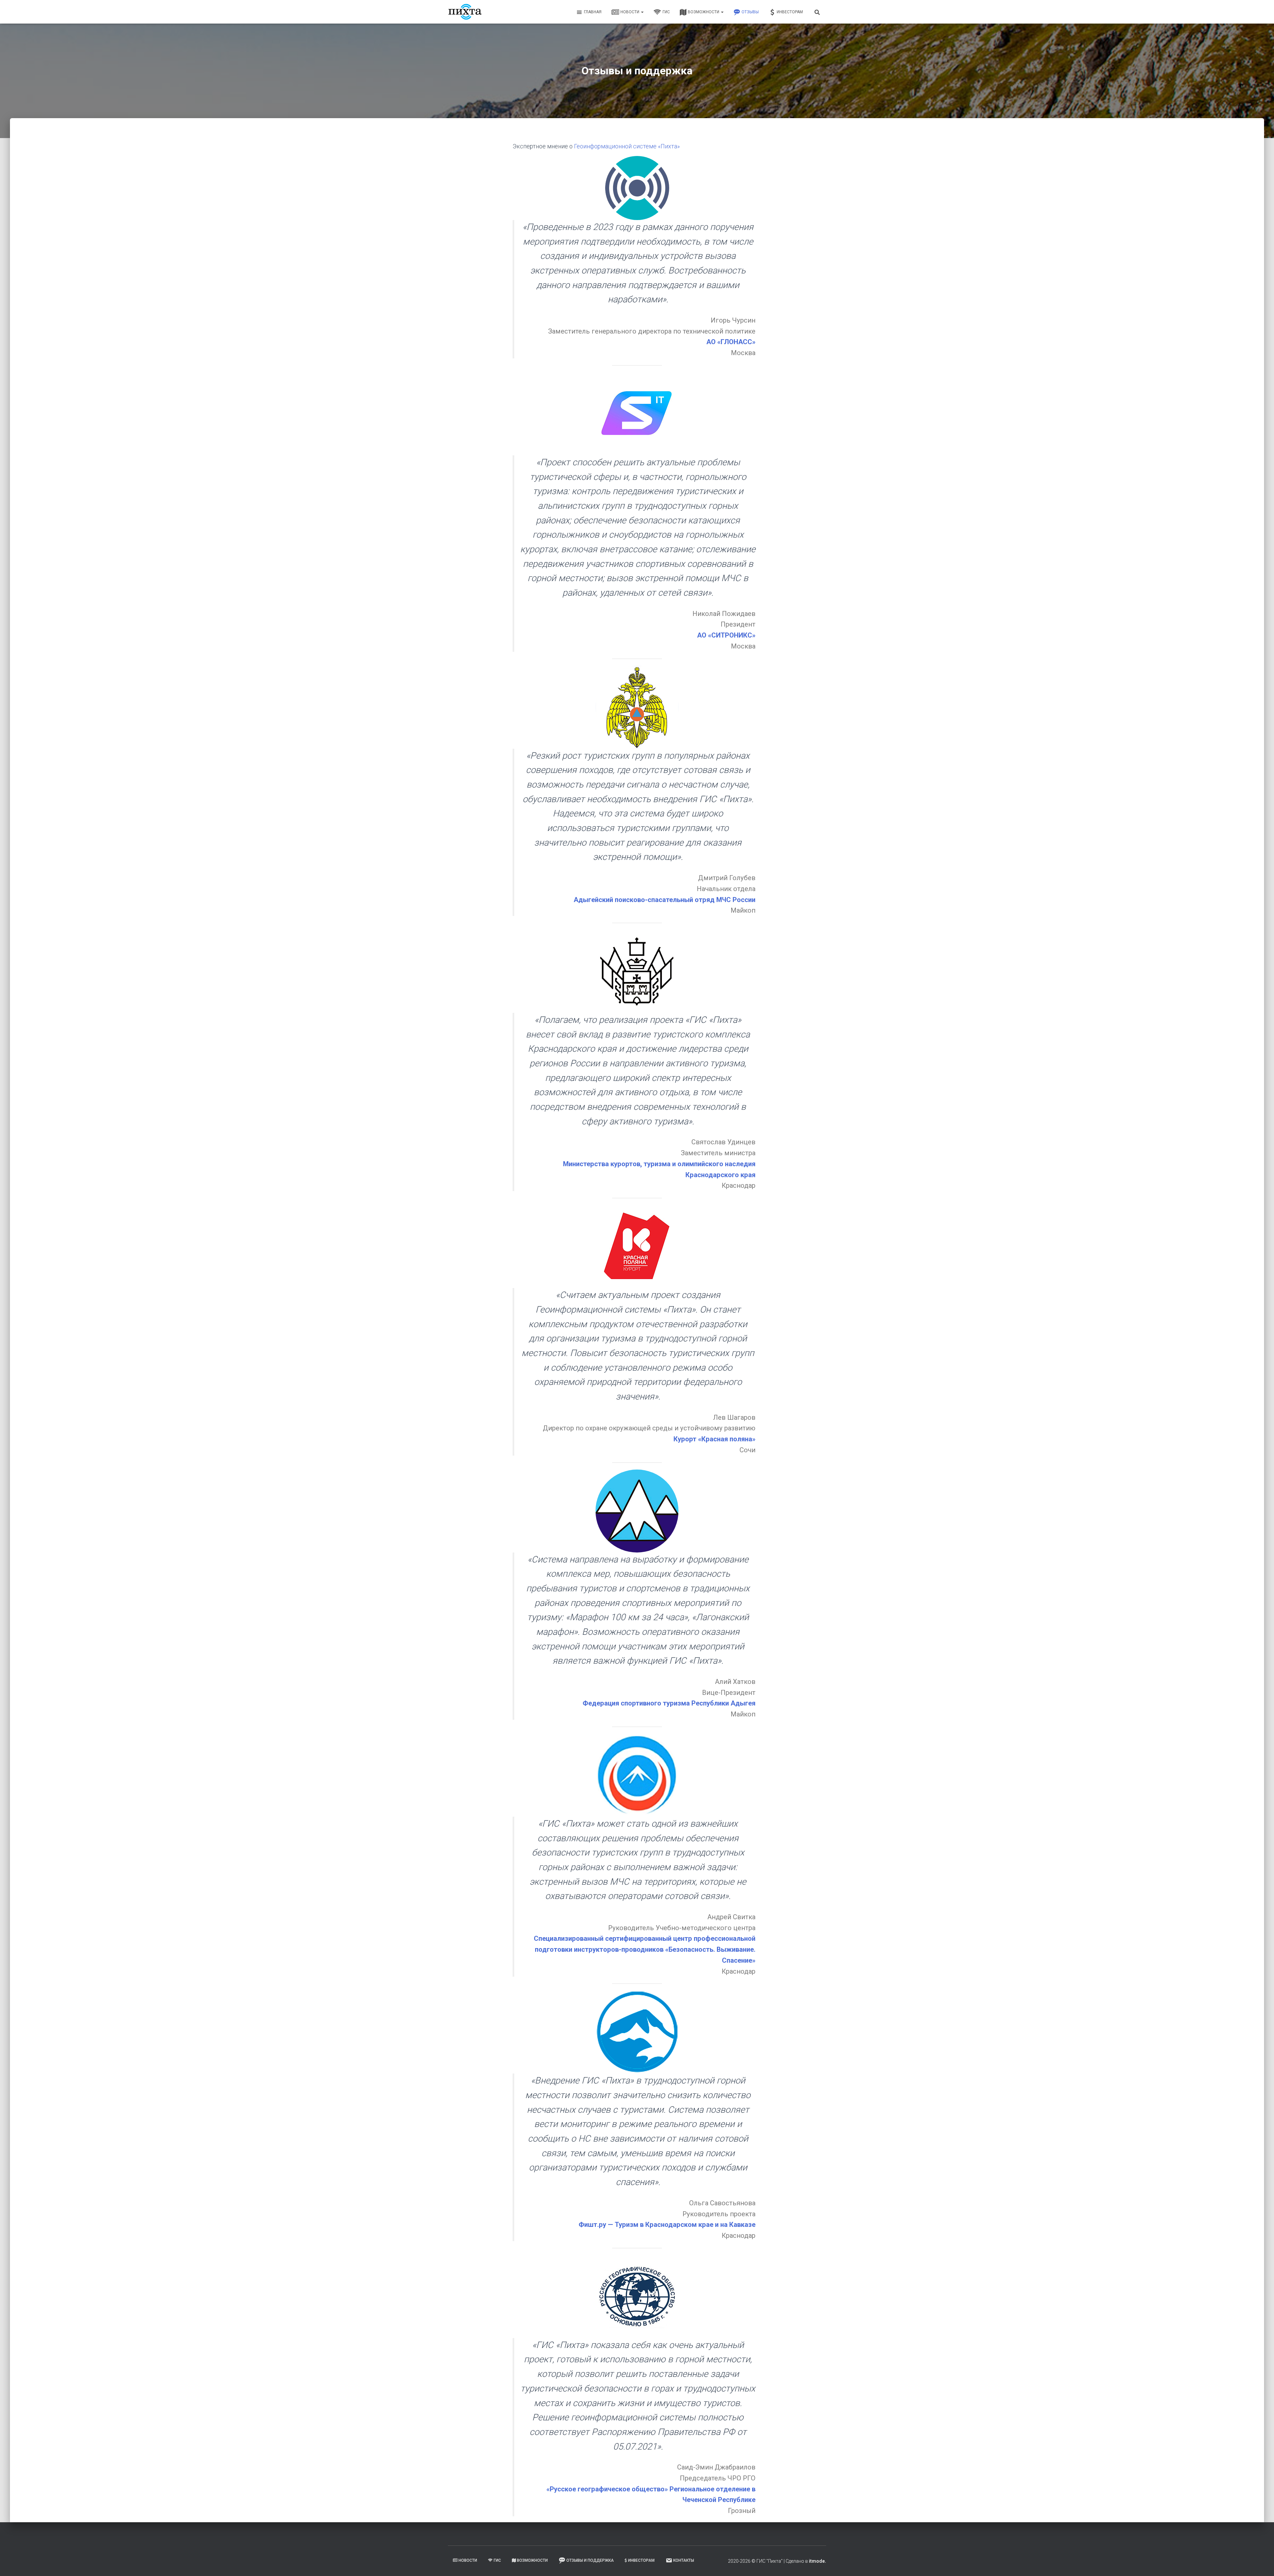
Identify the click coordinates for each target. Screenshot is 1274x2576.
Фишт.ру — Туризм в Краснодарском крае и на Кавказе (667, 2225)
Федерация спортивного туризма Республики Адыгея (669, 1703)
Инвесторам (790, 12)
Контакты (684, 2560)
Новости (630, 12)
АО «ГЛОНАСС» (731, 342)
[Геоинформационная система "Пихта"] (465, 12)
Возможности (704, 12)
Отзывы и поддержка (590, 2560)
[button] (642, 12)
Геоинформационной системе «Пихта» (627, 146)
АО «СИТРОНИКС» (726, 635)
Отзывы (750, 12)
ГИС (666, 12)
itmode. (817, 2561)
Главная (593, 12)
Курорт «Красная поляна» (714, 1439)
